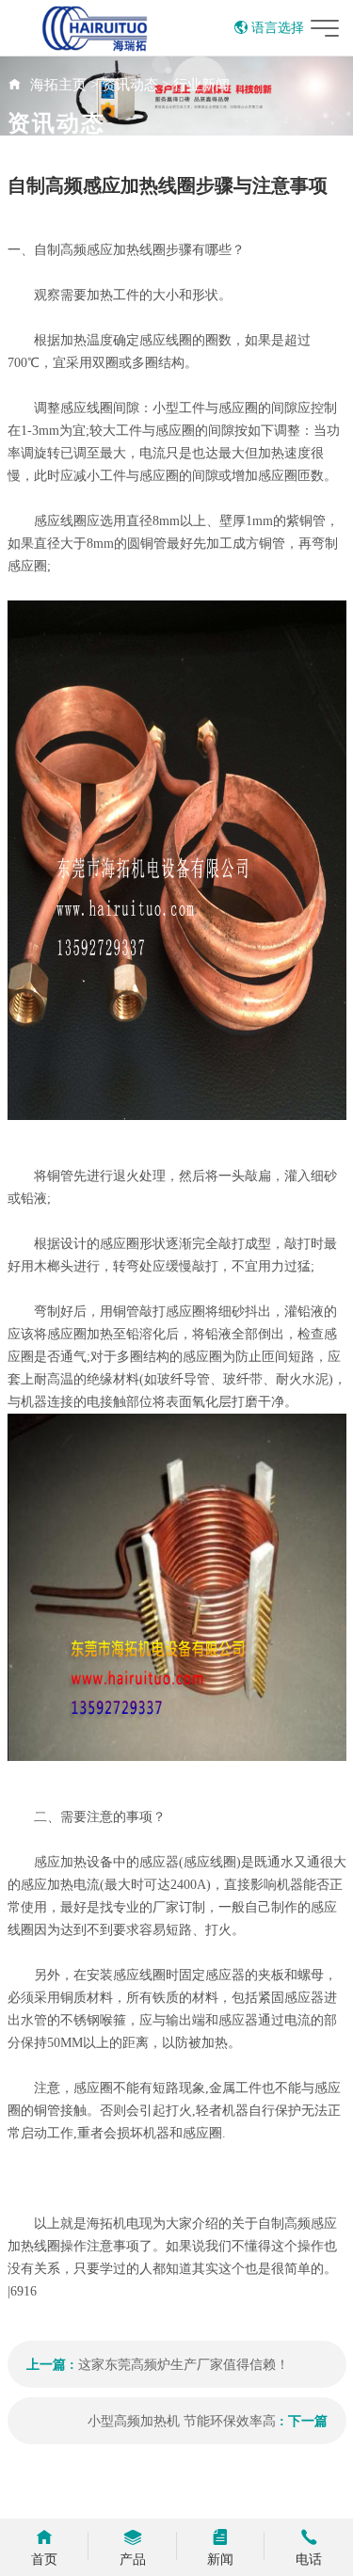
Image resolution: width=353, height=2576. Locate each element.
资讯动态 (130, 85)
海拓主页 (58, 85)
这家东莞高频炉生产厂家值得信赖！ (184, 2365)
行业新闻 (201, 85)
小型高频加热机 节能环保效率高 (182, 2421)
